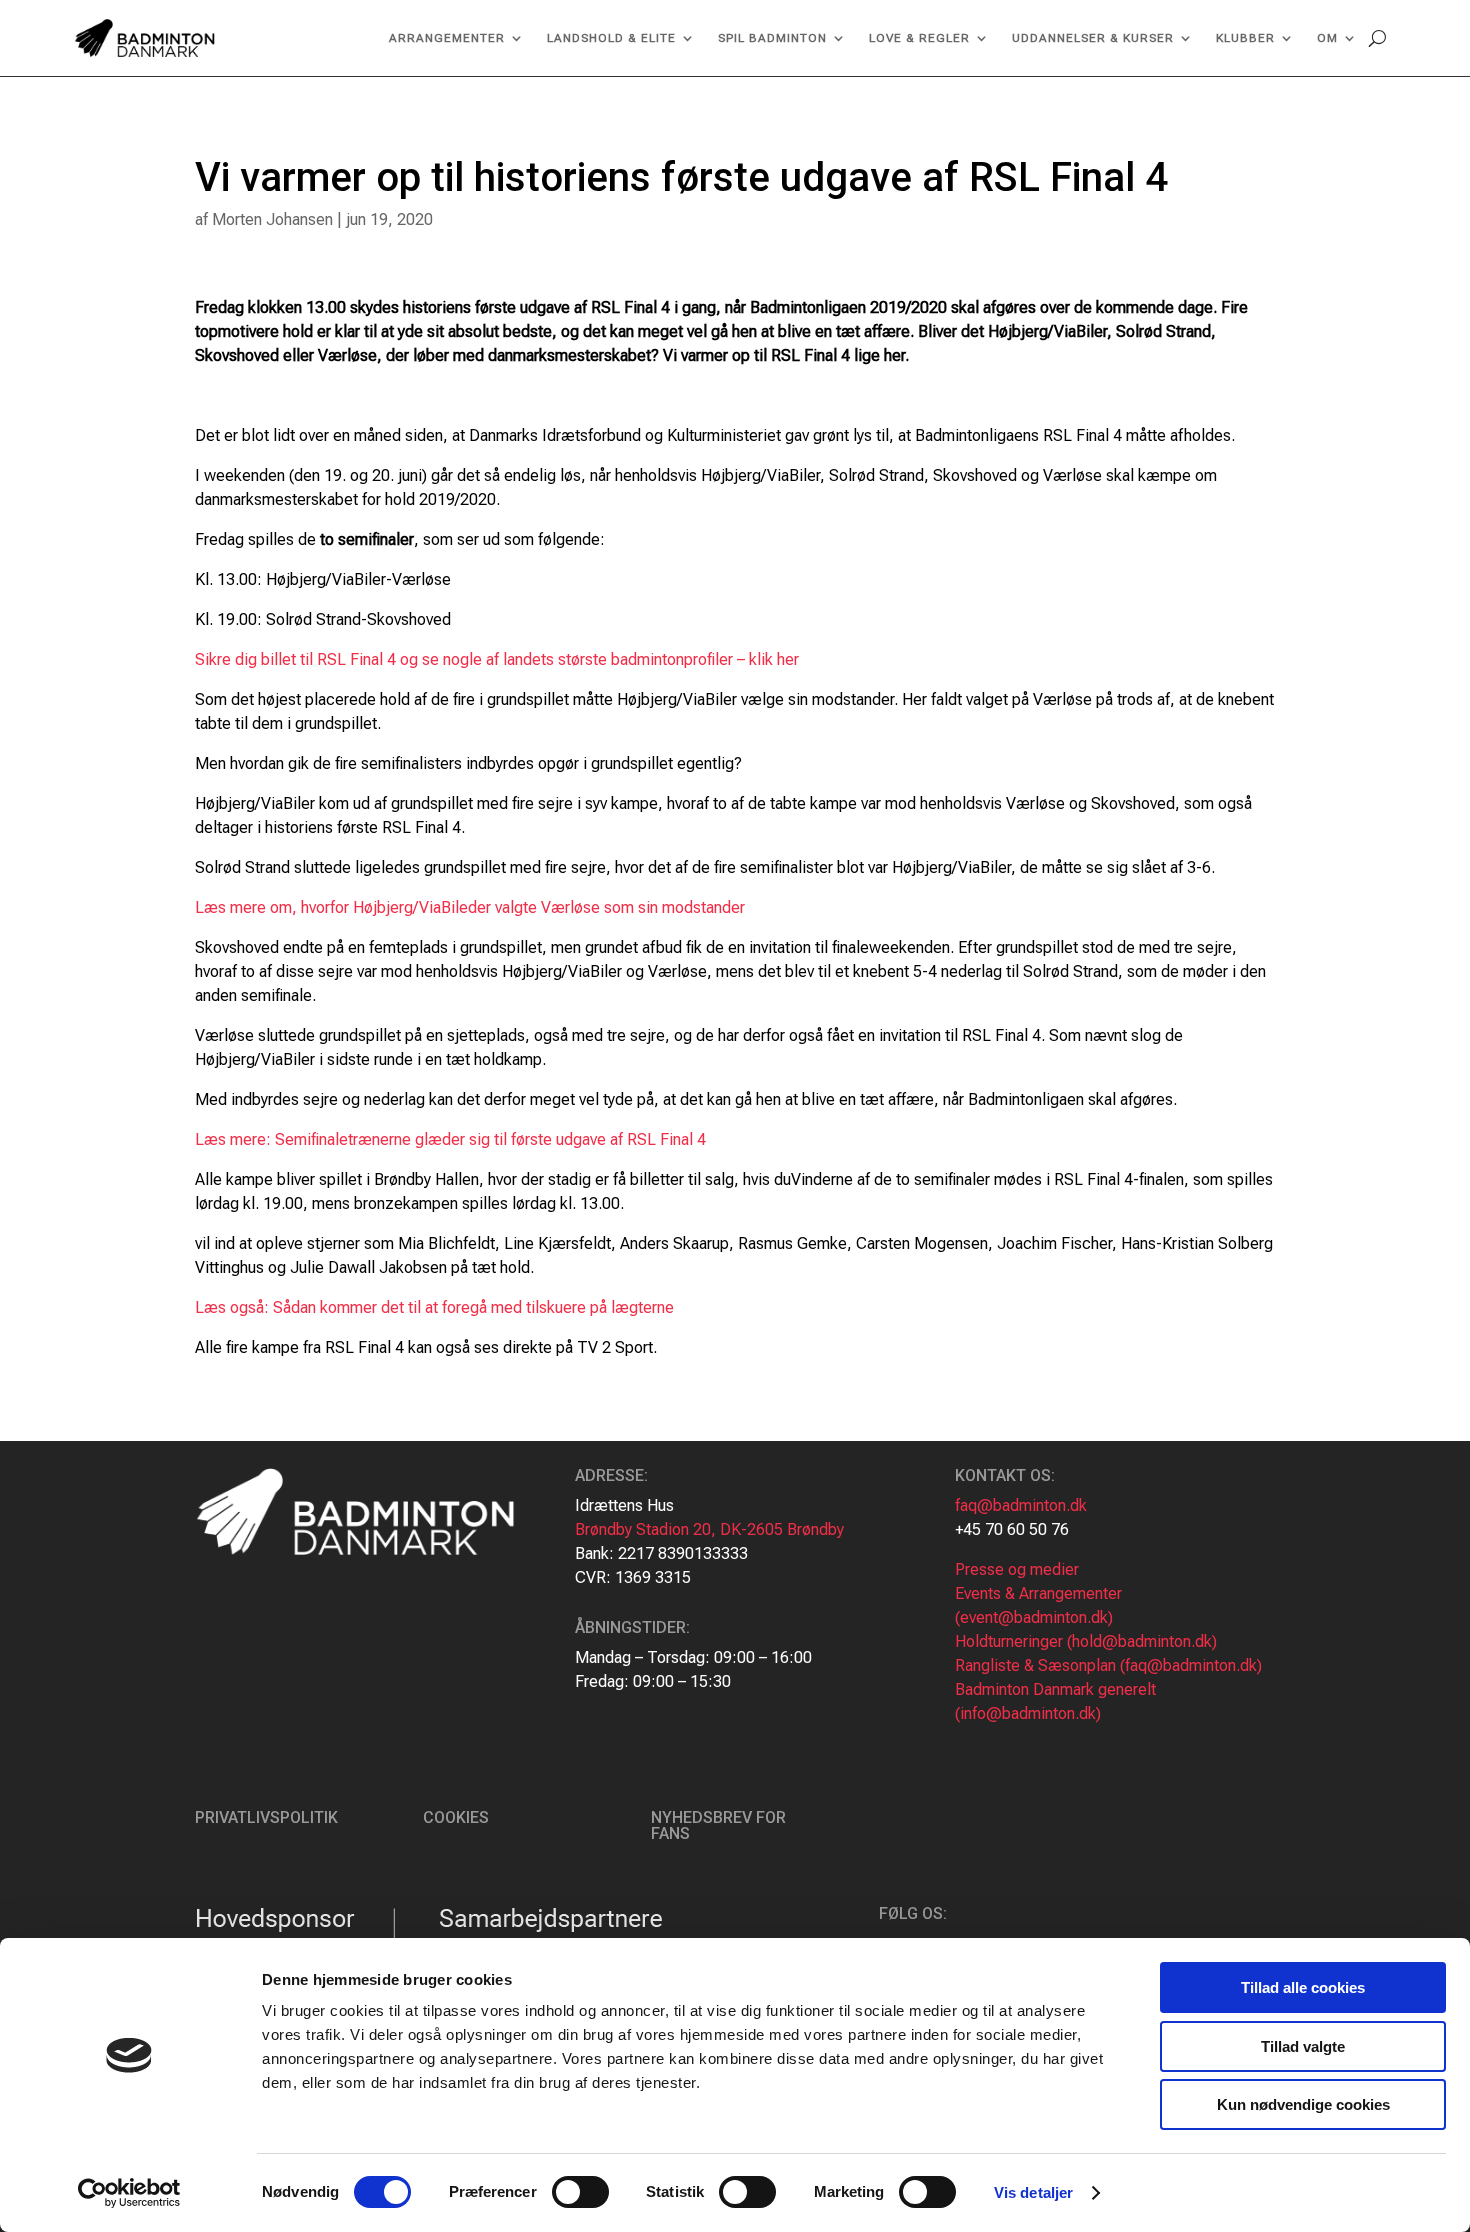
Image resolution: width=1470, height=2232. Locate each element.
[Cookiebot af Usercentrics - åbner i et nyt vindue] (129, 2193)
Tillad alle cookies (1303, 1987)
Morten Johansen (272, 219)
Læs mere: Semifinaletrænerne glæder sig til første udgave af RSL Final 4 (450, 1139)
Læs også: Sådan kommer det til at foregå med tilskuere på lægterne (434, 1307)
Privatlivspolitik (266, 1817)
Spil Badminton (772, 38)
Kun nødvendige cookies (1303, 2104)
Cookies (456, 1817)
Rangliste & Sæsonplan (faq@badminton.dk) (1108, 1665)
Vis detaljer (1033, 2192)
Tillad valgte (1303, 2046)
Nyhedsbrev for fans (718, 1825)
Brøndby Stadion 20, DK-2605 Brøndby (709, 1529)
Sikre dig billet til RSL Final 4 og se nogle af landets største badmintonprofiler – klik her (497, 659)
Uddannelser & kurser (1093, 38)
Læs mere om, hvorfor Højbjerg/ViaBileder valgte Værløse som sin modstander (470, 907)
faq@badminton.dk (1021, 1505)
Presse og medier (1017, 1569)
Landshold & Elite (611, 38)
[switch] (580, 2192)
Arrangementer (447, 38)
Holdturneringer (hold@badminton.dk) (1086, 1641)
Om (1327, 38)
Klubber (1245, 38)
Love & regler (919, 38)
